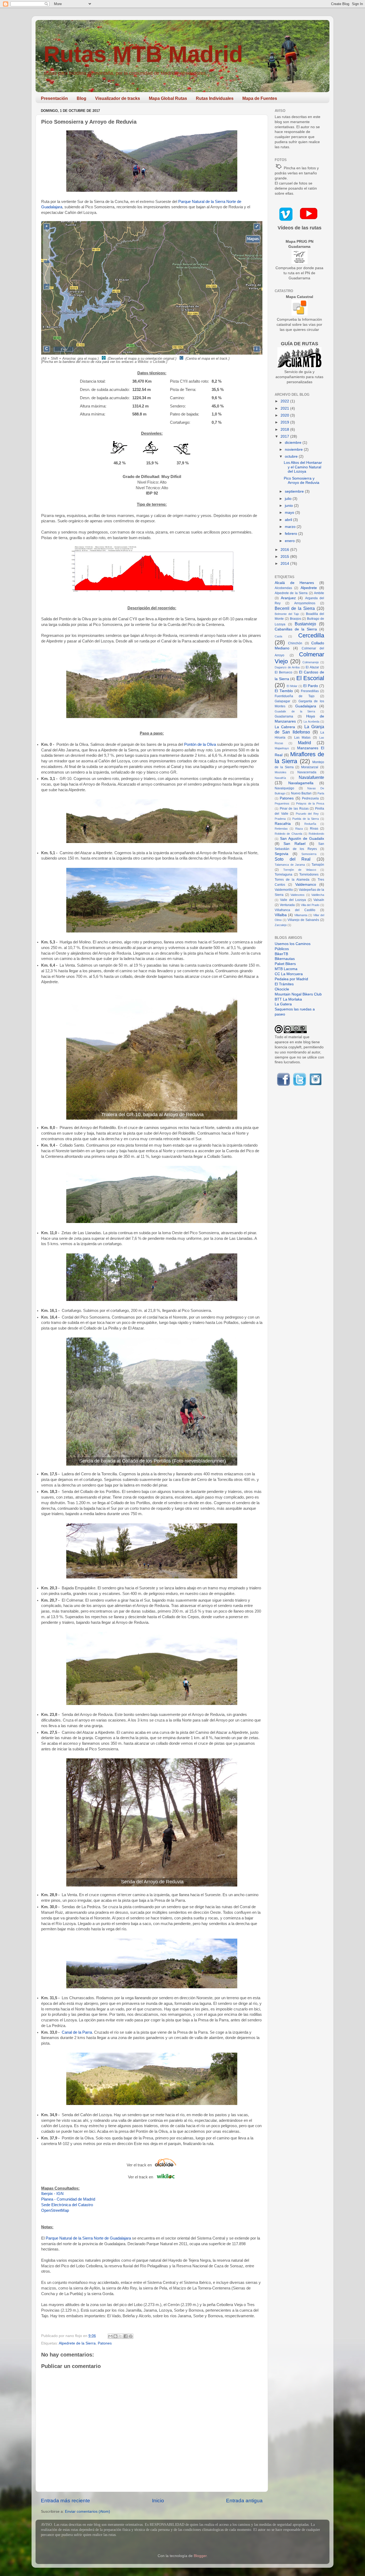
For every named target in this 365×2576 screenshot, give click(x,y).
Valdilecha (318, 895)
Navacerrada (307, 772)
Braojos (296, 619)
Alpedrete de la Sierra (77, 2343)
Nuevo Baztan (301, 793)
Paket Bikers (285, 964)
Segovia (281, 854)
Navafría (280, 778)
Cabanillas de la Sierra (296, 629)
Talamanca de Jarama (290, 865)
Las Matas (302, 738)
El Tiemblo (284, 691)
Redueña (310, 824)
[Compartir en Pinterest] (131, 2336)
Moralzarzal (310, 767)
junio (289, 506)
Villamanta (301, 915)
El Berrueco (284, 672)
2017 (285, 436)
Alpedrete (309, 588)
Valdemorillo (284, 890)
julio (289, 499)
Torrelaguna (284, 875)
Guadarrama (284, 716)
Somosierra (309, 854)
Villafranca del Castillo (295, 910)
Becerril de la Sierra (295, 608)
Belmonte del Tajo (287, 614)
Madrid (304, 743)
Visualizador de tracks (118, 98)
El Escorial (310, 678)
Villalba (281, 915)
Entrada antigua (244, 2501)
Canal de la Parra (77, 2032)
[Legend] (253, 239)
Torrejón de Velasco (300, 870)
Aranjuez (288, 598)
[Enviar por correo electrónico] (110, 2336)
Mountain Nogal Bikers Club (298, 994)
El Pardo (311, 686)
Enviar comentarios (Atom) (88, 2512)
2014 (285, 564)
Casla (278, 636)
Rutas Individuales (215, 98)
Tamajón (318, 865)
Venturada (287, 905)
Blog (81, 98)
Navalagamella (301, 783)
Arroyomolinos (305, 603)
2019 (285, 422)
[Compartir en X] (121, 2336)
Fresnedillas (310, 691)
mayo (290, 513)
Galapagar (282, 701)
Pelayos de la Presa (310, 803)
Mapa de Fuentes (260, 98)
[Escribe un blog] (115, 2336)
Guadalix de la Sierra (295, 711)
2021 (285, 408)
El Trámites (284, 984)
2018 (285, 430)
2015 (285, 557)
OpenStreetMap (55, 2210)
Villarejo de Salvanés (303, 920)
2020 (285, 415)
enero (290, 541)
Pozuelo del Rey (307, 814)
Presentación (54, 98)
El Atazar (312, 667)
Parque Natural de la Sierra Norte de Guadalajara (88, 2238)
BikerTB (281, 954)
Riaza (299, 829)
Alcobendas (283, 588)
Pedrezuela (310, 798)
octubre (292, 456)
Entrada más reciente (65, 2501)
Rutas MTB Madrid (143, 54)
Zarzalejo (281, 925)
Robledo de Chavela (288, 834)
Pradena (280, 819)
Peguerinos (282, 803)
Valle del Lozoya (293, 900)
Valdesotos (298, 895)
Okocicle (282, 989)
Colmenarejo (311, 662)
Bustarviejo (305, 624)
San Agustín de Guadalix (302, 839)
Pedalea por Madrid (291, 979)
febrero (292, 534)
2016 (285, 550)
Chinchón (295, 643)
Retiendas (281, 829)
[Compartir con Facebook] (126, 2336)
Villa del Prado (310, 905)
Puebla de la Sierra (306, 819)
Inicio (158, 2501)
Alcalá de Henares (294, 583)
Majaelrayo (282, 748)
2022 (285, 401)
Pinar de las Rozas (294, 809)
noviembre (294, 450)
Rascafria (283, 824)
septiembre (295, 491)
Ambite (319, 593)
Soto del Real (293, 859)
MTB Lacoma (286, 969)
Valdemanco (306, 885)
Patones (105, 2343)
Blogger (200, 2556)
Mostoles (281, 772)
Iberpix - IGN (52, 2194)
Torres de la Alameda (292, 880)
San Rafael (294, 844)
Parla (321, 793)
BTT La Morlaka (288, 999)
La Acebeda (311, 722)
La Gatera (283, 1004)
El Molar (292, 686)
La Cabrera (285, 727)
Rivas (314, 829)
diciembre (294, 443)
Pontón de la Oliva (200, 744)
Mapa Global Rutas (168, 98)
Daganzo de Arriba (287, 667)
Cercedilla (311, 635)
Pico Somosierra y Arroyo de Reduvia (302, 481)
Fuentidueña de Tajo (295, 696)
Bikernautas (285, 959)
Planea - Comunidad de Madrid (68, 2199)
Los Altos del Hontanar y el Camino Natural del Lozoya (303, 467)
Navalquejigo (284, 788)
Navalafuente (311, 777)
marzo (291, 527)
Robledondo (316, 834)
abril (289, 520)
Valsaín (319, 900)
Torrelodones (309, 875)
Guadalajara (306, 706)
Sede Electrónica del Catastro (67, 2205)
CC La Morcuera (289, 974)
